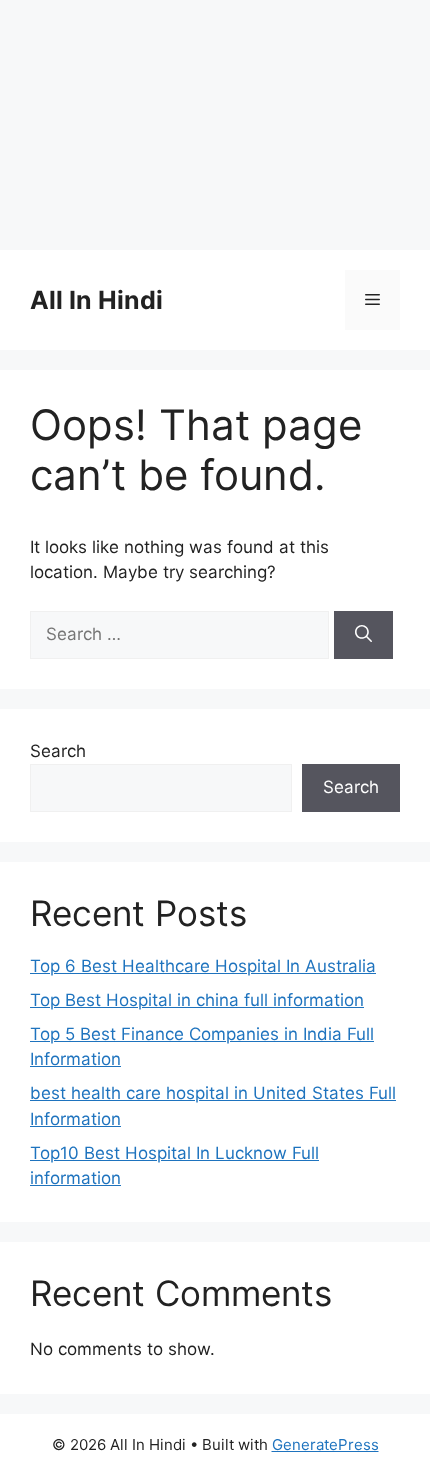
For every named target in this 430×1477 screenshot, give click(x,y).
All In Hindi (96, 300)
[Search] (363, 635)
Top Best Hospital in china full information (197, 1000)
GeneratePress (325, 1444)
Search (58, 751)
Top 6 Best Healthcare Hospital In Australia (203, 966)
